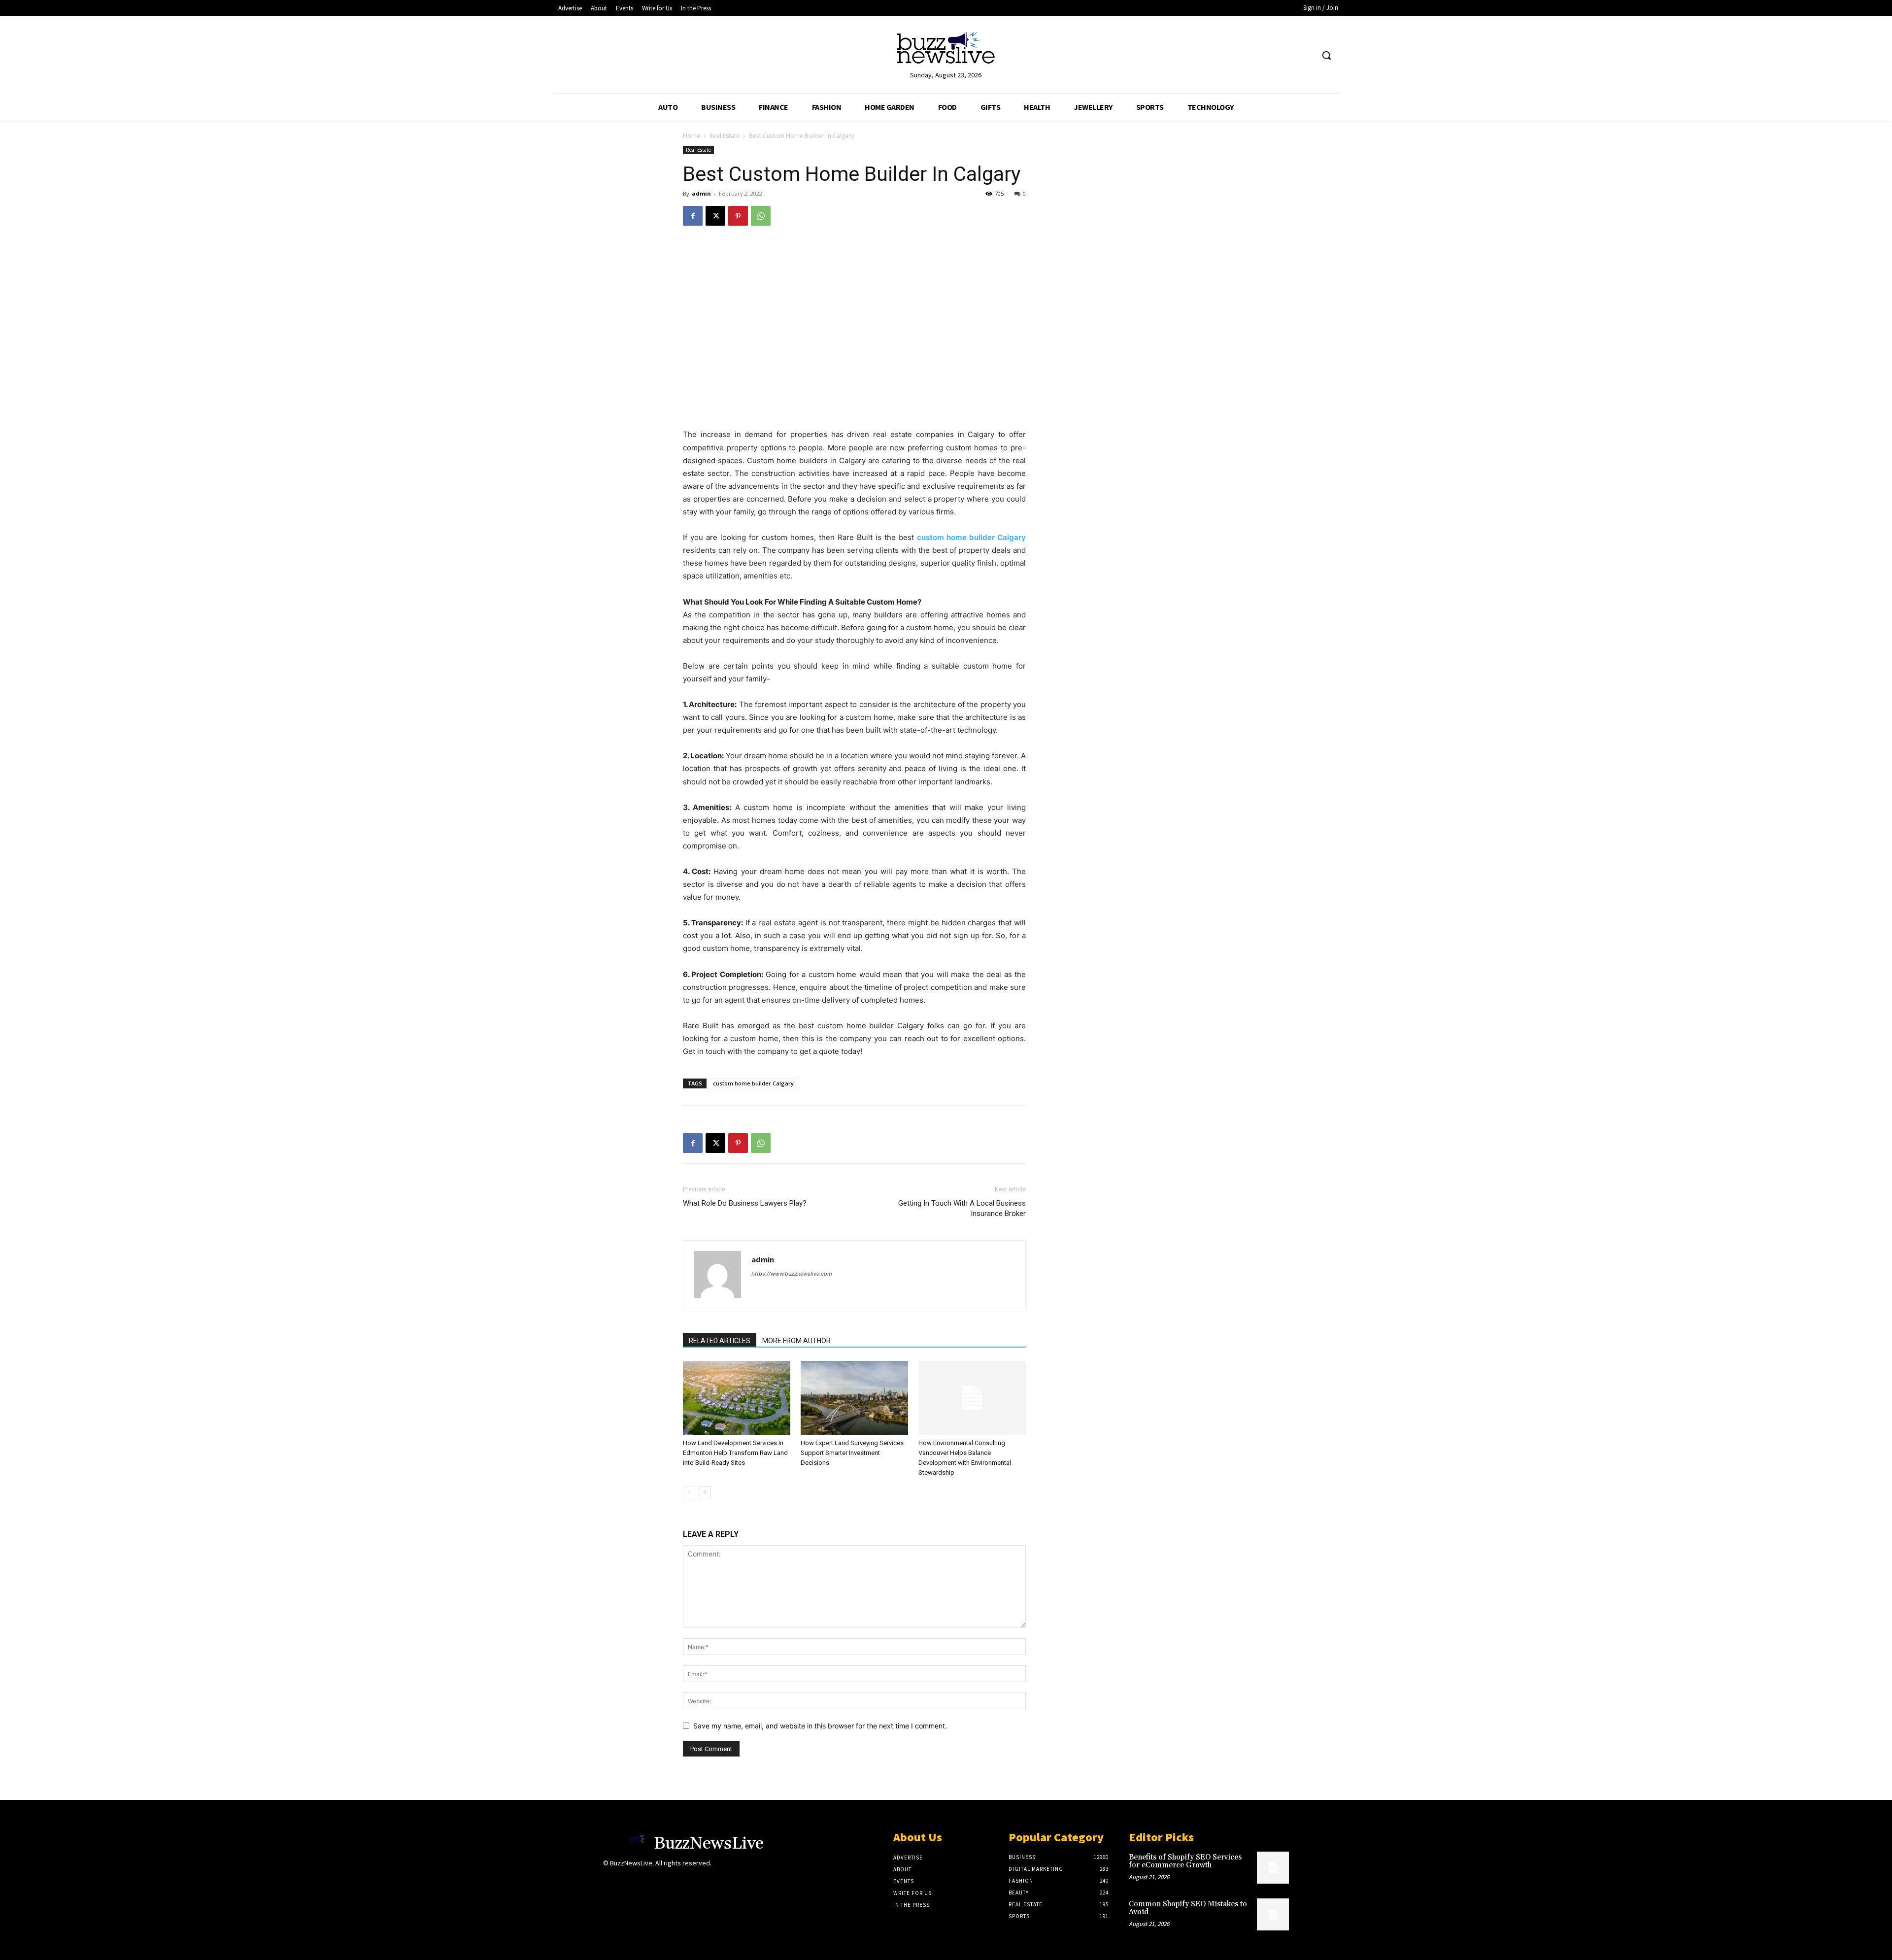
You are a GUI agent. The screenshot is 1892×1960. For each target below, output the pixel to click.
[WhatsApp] (761, 216)
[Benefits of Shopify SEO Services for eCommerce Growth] (1273, 1868)
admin (701, 193)
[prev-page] (689, 1492)
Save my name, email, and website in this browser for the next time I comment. (820, 1726)
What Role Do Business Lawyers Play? (745, 1203)
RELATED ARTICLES (720, 1341)
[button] (1326, 55)
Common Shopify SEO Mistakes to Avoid (1188, 1908)
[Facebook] (693, 216)
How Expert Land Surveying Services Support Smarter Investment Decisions (852, 1453)
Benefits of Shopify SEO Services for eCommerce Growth (1185, 1861)
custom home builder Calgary (753, 1083)
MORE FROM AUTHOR (796, 1341)
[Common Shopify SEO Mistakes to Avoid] (1273, 1914)
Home (692, 136)
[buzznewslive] (946, 50)
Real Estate (725, 136)
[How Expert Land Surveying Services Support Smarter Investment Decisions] (854, 1398)
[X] (715, 216)
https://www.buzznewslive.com (792, 1274)
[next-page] (705, 1492)
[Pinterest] (738, 216)
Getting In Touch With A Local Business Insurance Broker (962, 1208)
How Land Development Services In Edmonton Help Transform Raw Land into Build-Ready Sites (735, 1453)
